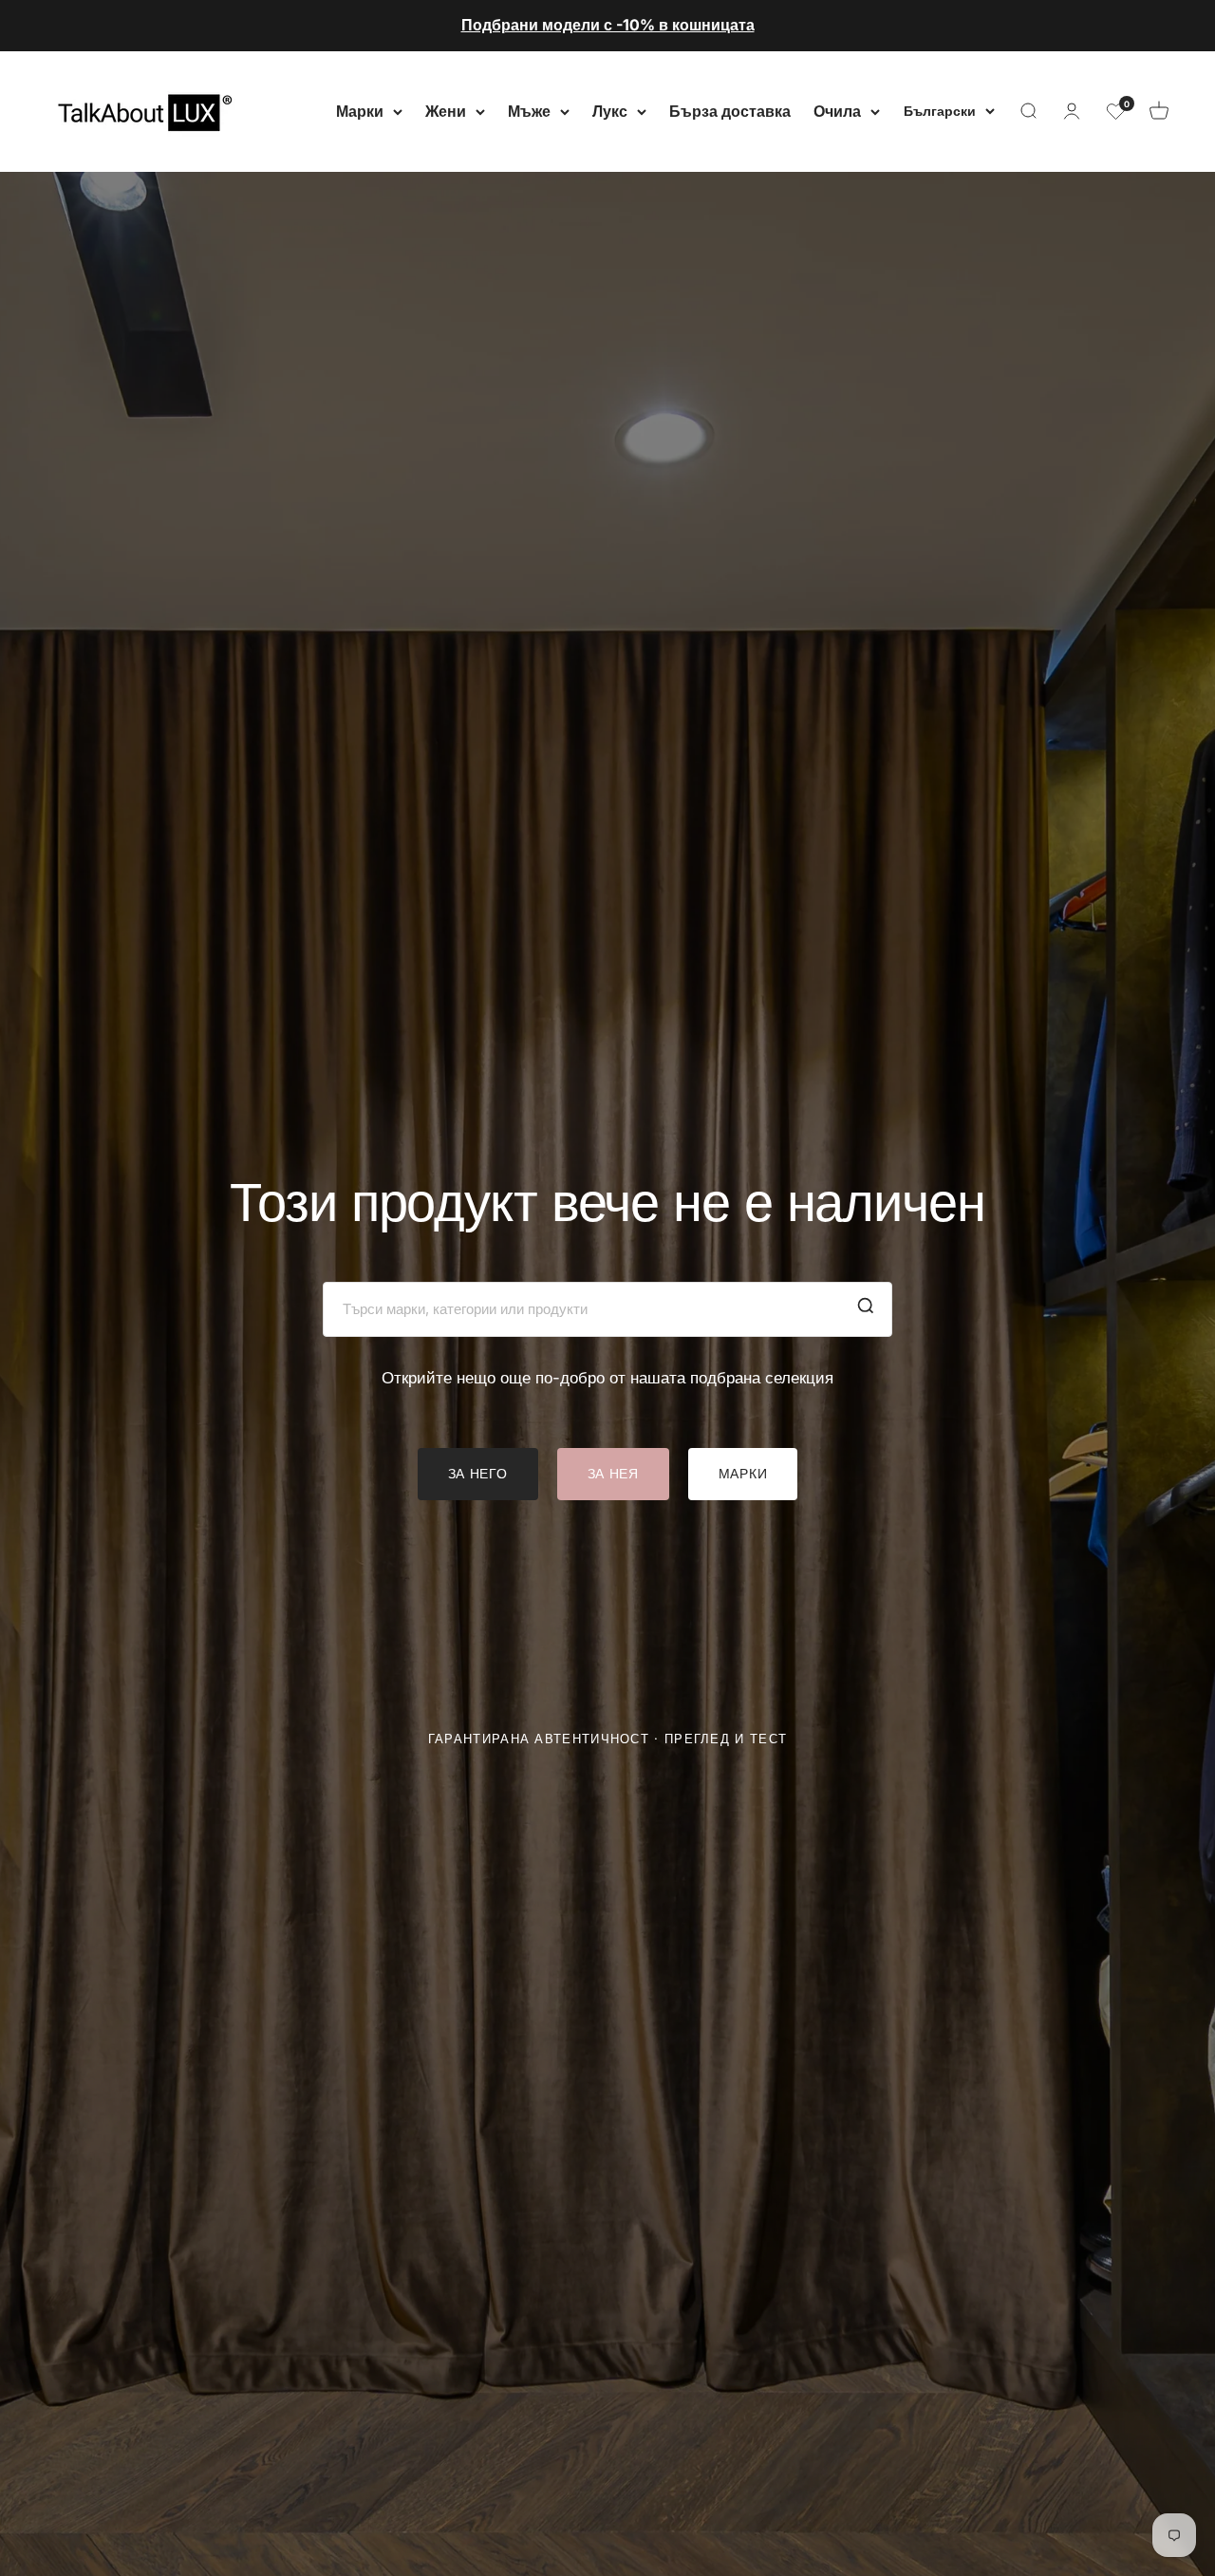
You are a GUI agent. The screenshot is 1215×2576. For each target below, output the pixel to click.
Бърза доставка (730, 110)
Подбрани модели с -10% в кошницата (608, 25)
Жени (446, 110)
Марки (360, 110)
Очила (837, 110)
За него (478, 1473)
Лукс (610, 110)
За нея (613, 1473)
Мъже (529, 110)
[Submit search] (866, 1309)
